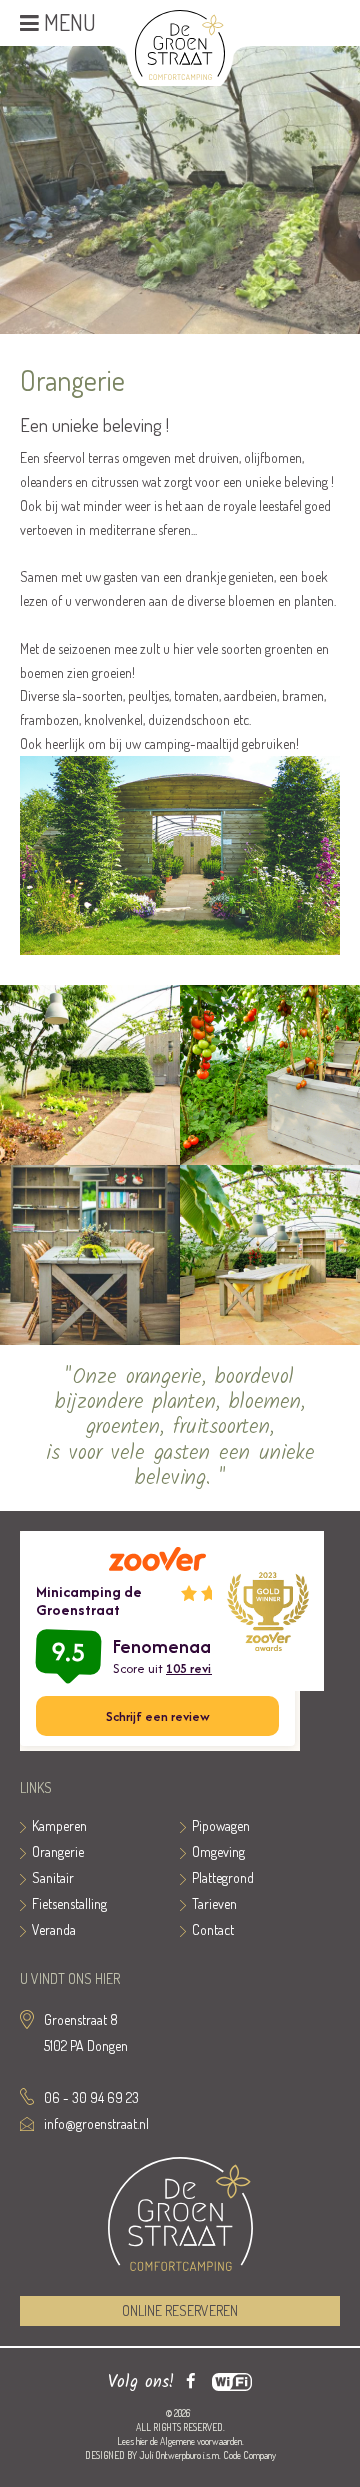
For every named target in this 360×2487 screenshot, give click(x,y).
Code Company (249, 2455)
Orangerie (58, 1851)
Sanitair (53, 1877)
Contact (213, 1929)
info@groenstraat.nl (96, 2123)
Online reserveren (180, 2310)
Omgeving (218, 1851)
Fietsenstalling (69, 1903)
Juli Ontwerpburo (170, 2455)
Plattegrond (223, 1877)
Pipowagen (221, 1825)
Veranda (54, 1929)
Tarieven (214, 1903)
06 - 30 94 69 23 (91, 2097)
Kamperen (59, 1825)
